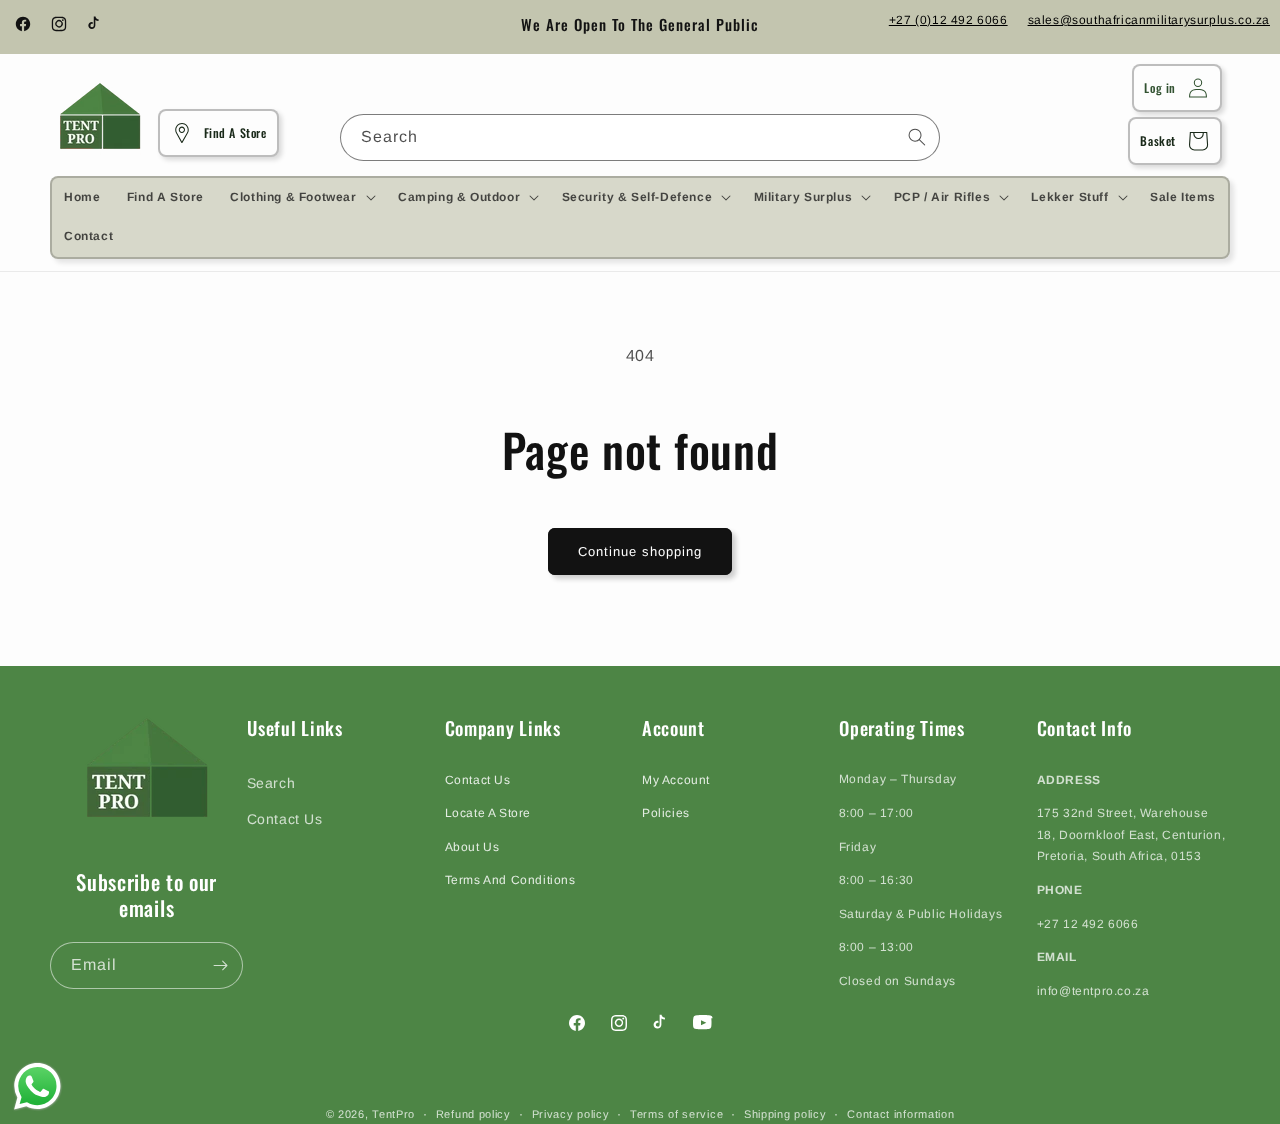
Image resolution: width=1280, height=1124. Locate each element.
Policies (666, 812)
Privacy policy (571, 1113)
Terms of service (676, 1113)
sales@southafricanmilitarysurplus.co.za (1149, 20)
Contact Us (285, 818)
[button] (300, 197)
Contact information (900, 1113)
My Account (676, 779)
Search (271, 783)
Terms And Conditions (510, 880)
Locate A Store (488, 812)
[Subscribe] (220, 965)
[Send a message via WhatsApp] (37, 1086)
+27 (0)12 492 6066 (948, 20)
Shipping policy (785, 1113)
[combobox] (640, 137)
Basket (1158, 140)
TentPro (393, 1114)
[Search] (917, 137)
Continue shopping (640, 551)
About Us (472, 846)
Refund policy (473, 1113)
